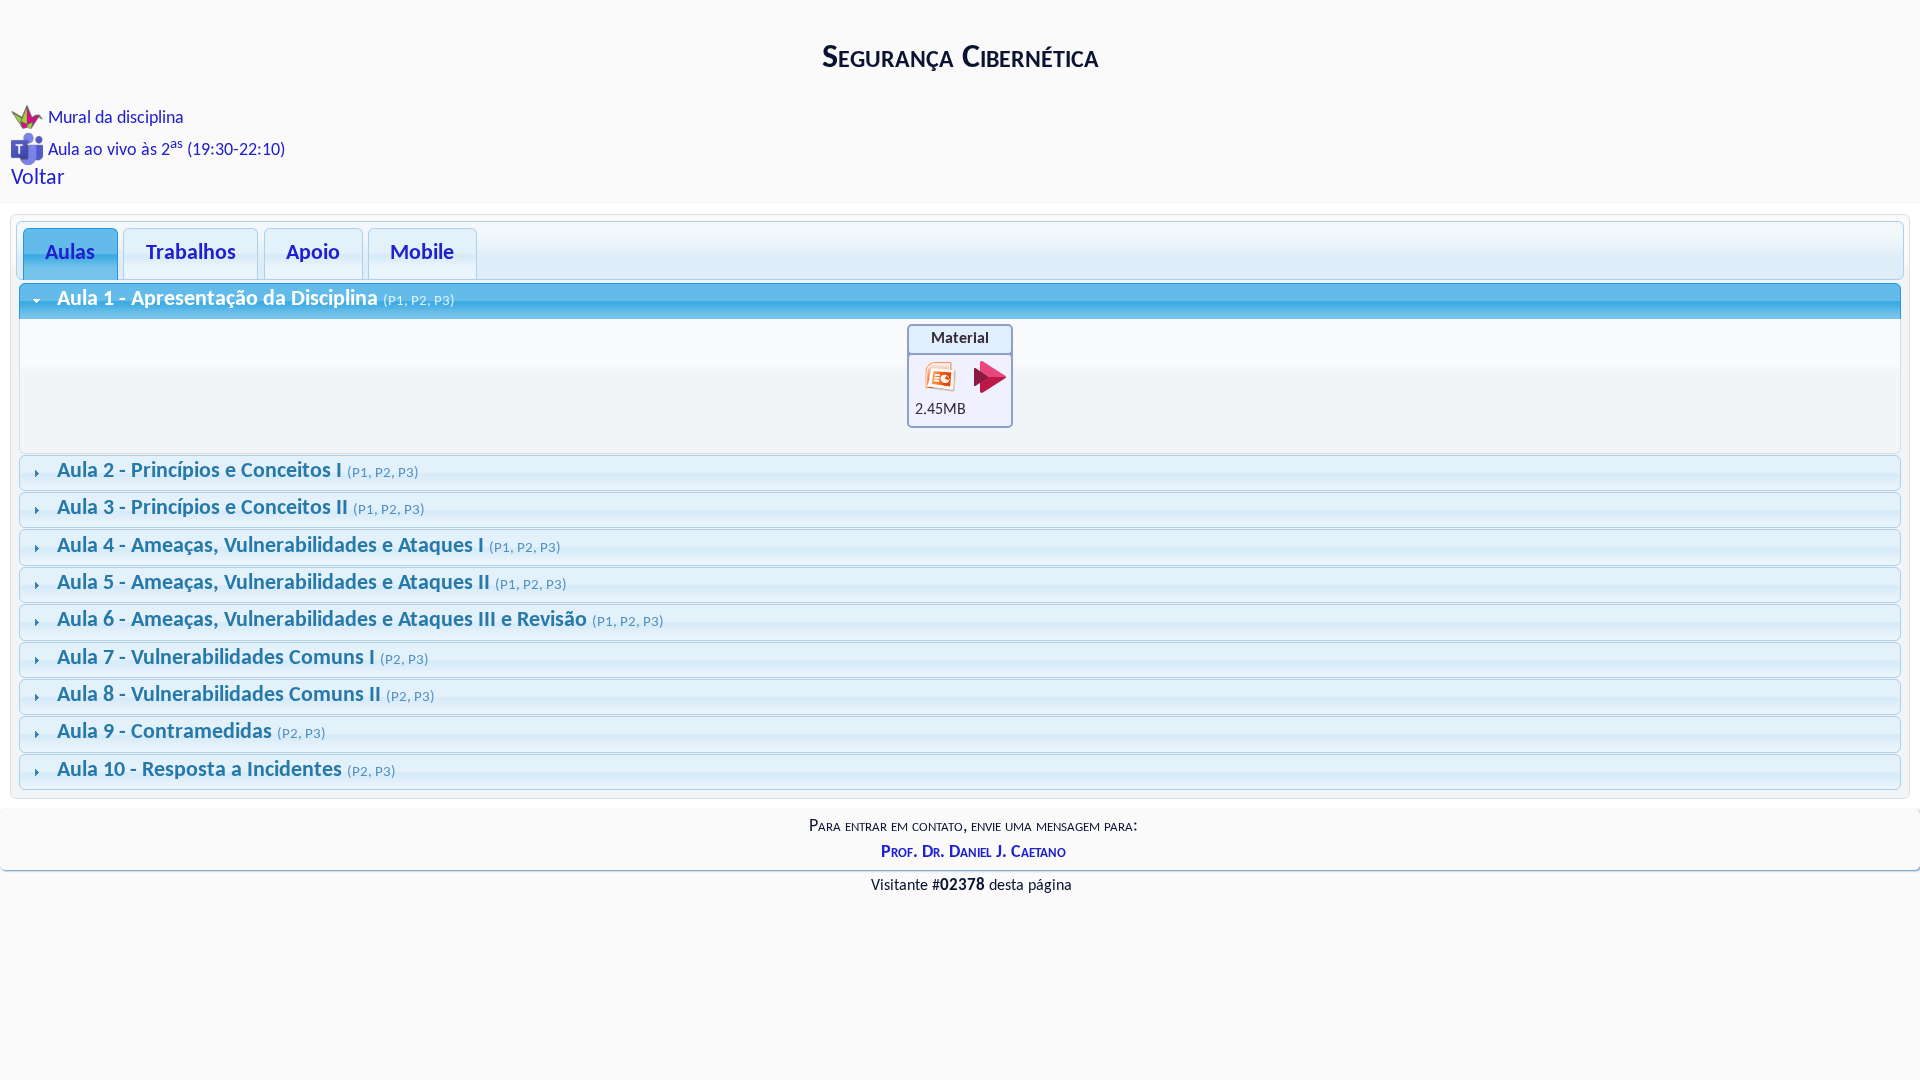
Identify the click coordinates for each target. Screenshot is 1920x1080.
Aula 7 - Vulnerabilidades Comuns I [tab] (243, 658)
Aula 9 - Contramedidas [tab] (191, 732)
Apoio (313, 253)
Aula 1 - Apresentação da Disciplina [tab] (256, 299)
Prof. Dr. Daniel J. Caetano (973, 852)
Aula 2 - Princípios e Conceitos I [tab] (238, 471)
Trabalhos (191, 253)
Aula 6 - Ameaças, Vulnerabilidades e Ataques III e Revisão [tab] (360, 620)
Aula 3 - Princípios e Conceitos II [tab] (241, 508)
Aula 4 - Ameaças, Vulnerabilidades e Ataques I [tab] (309, 546)
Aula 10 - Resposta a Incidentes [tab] (226, 770)
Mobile (422, 253)
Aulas (70, 253)
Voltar (38, 178)
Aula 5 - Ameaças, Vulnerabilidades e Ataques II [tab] (312, 583)
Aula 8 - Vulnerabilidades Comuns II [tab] (246, 695)
